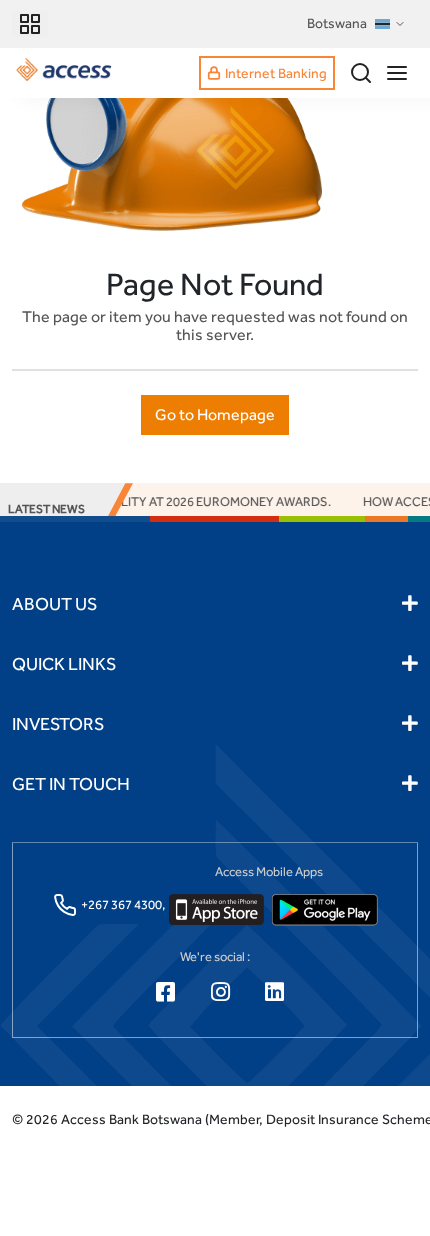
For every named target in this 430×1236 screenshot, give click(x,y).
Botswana (337, 23)
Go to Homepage (215, 414)
